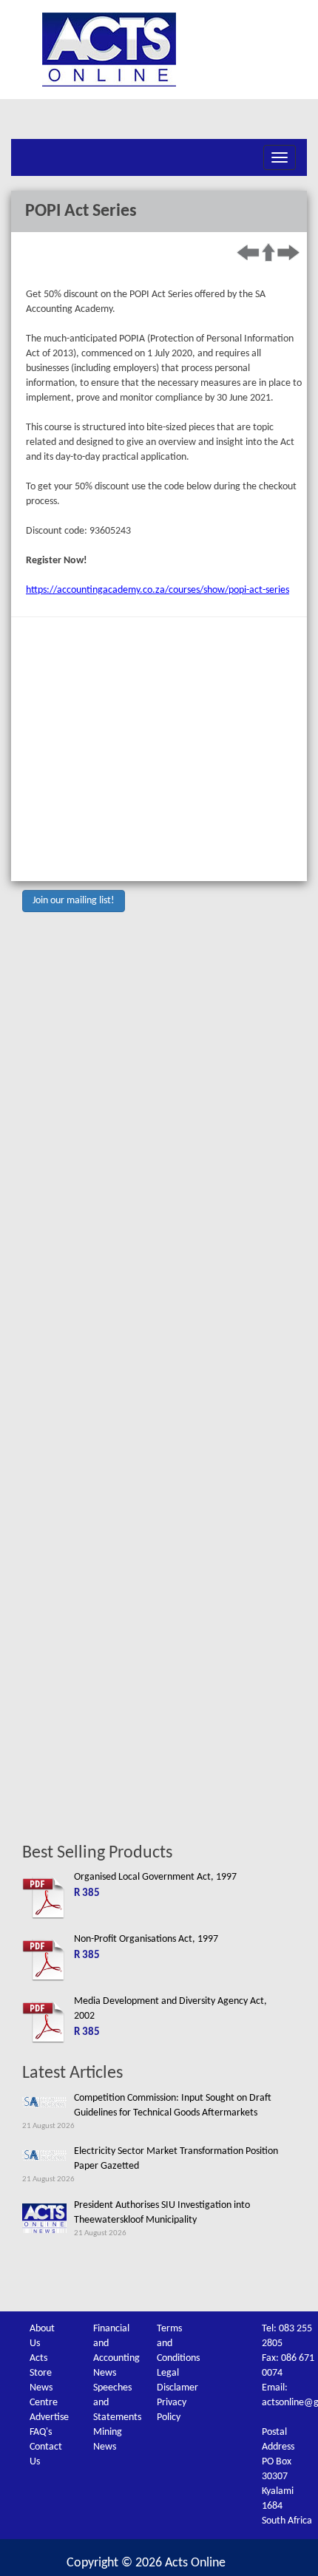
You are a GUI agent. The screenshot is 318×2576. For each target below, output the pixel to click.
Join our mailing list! (74, 901)
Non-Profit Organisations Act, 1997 (146, 1939)
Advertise (49, 2417)
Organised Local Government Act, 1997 (155, 1877)
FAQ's (41, 2432)
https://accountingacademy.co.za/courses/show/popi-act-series (158, 590)
